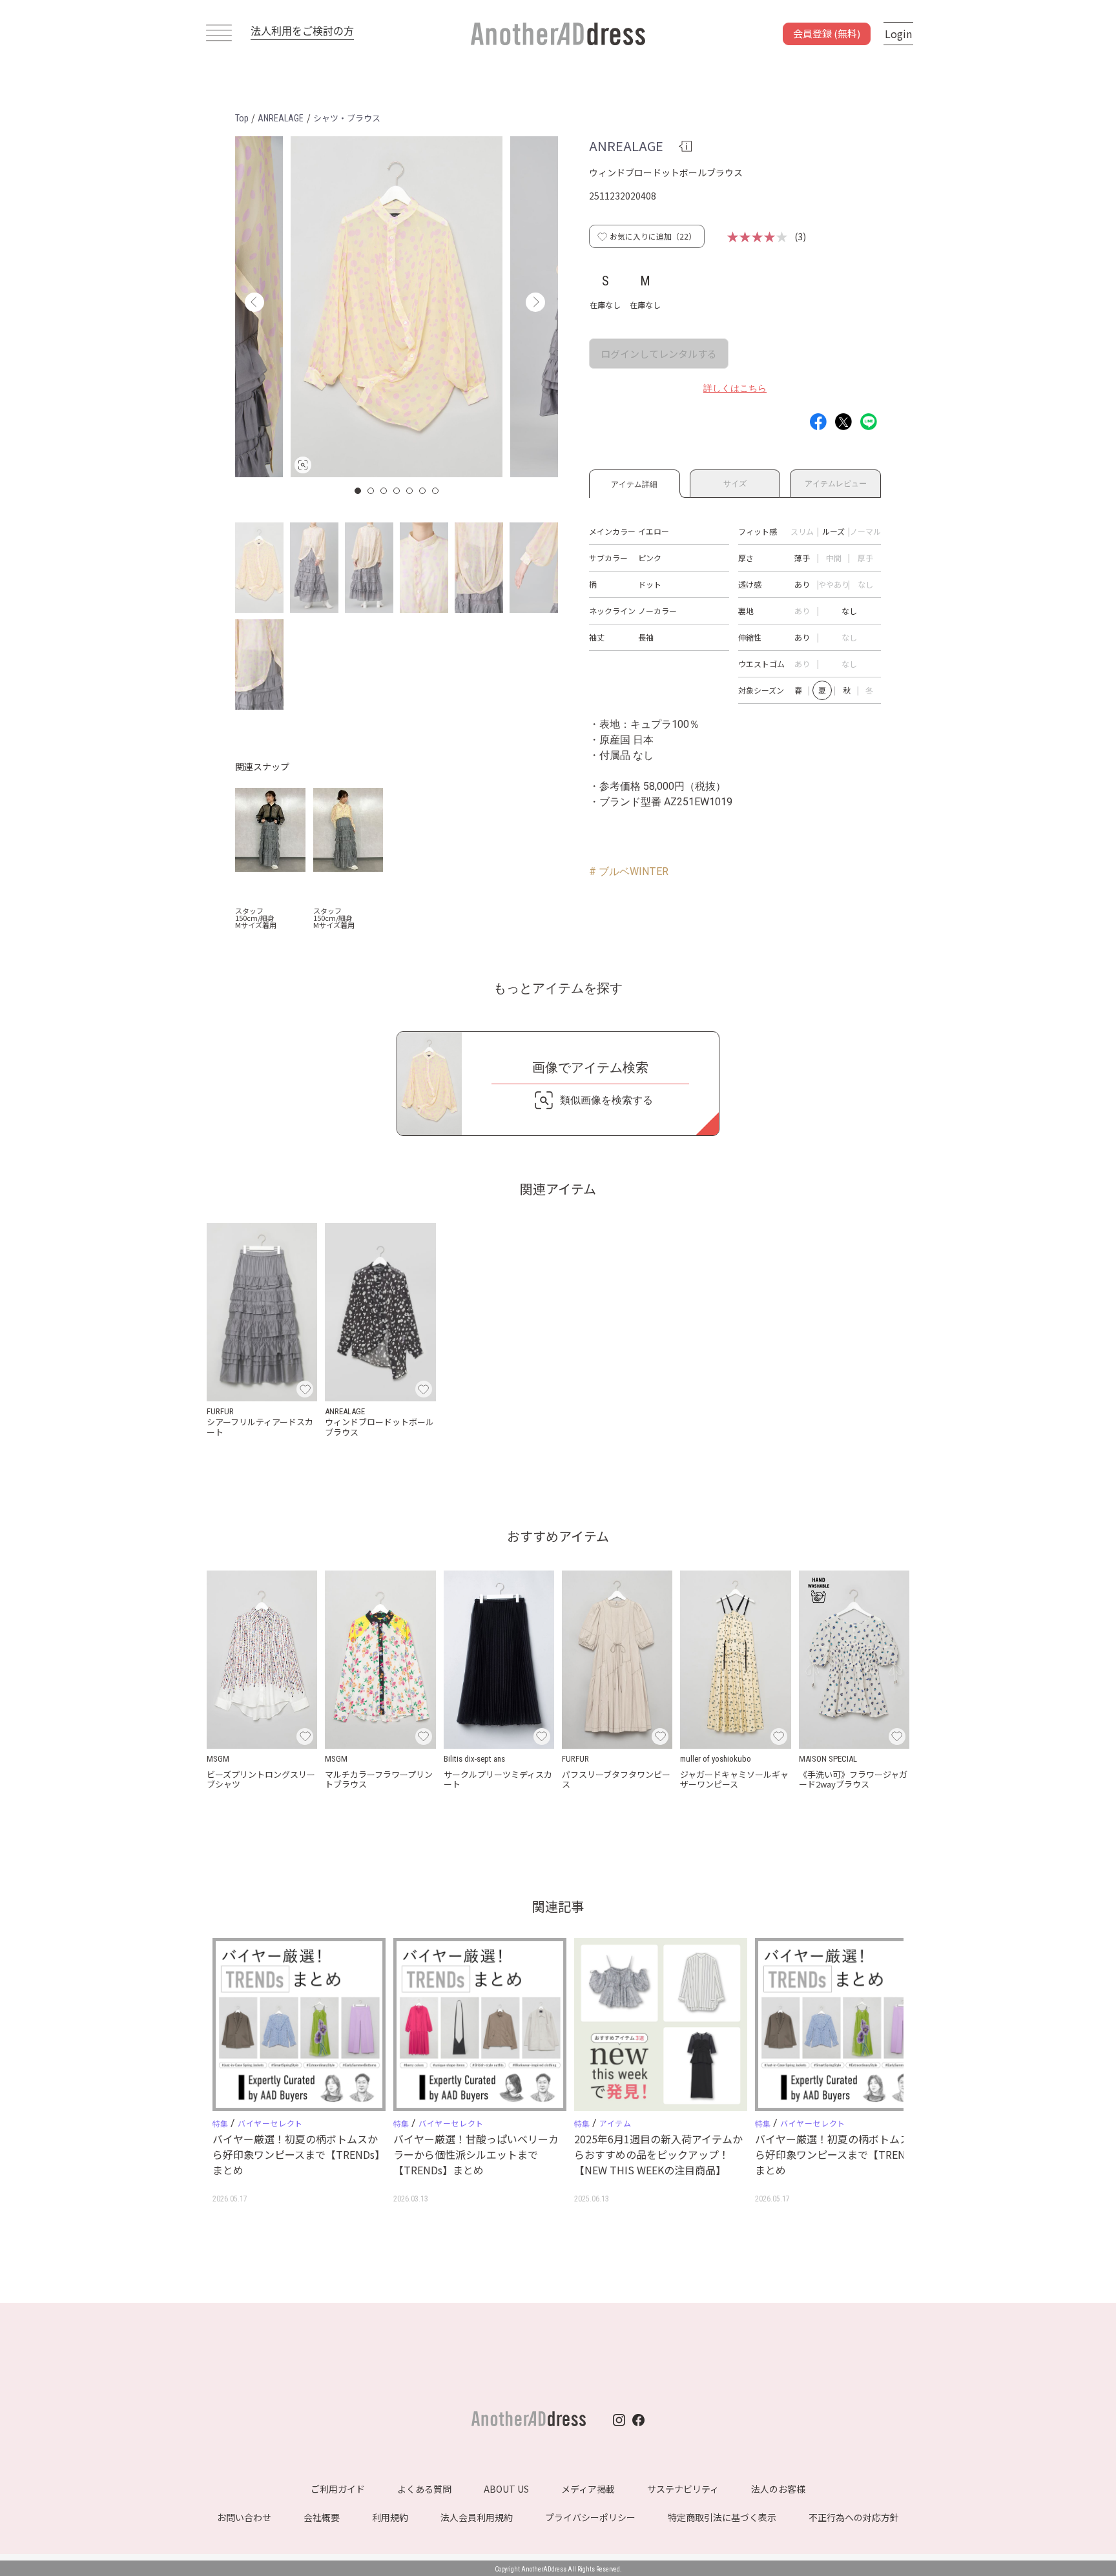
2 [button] (371, 491)
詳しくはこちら (735, 388)
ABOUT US (506, 2489)
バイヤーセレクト (270, 2123)
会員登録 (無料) (827, 33)
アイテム (615, 2123)
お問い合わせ (244, 2517)
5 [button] (410, 491)
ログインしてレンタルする (659, 354)
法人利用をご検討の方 (302, 30)
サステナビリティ (683, 2489)
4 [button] (397, 491)
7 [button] (436, 491)
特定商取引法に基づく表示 (722, 2517)
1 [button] (358, 491)
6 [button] (423, 491)
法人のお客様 (778, 2489)
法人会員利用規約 (477, 2517)
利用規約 (390, 2517)
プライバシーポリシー (590, 2517)
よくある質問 (424, 2489)
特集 (220, 2124)
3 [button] (384, 491)
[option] (397, 307)
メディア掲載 (588, 2489)
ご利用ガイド (338, 2489)
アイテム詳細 (634, 482)
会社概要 (322, 2517)
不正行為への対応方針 (854, 2517)
